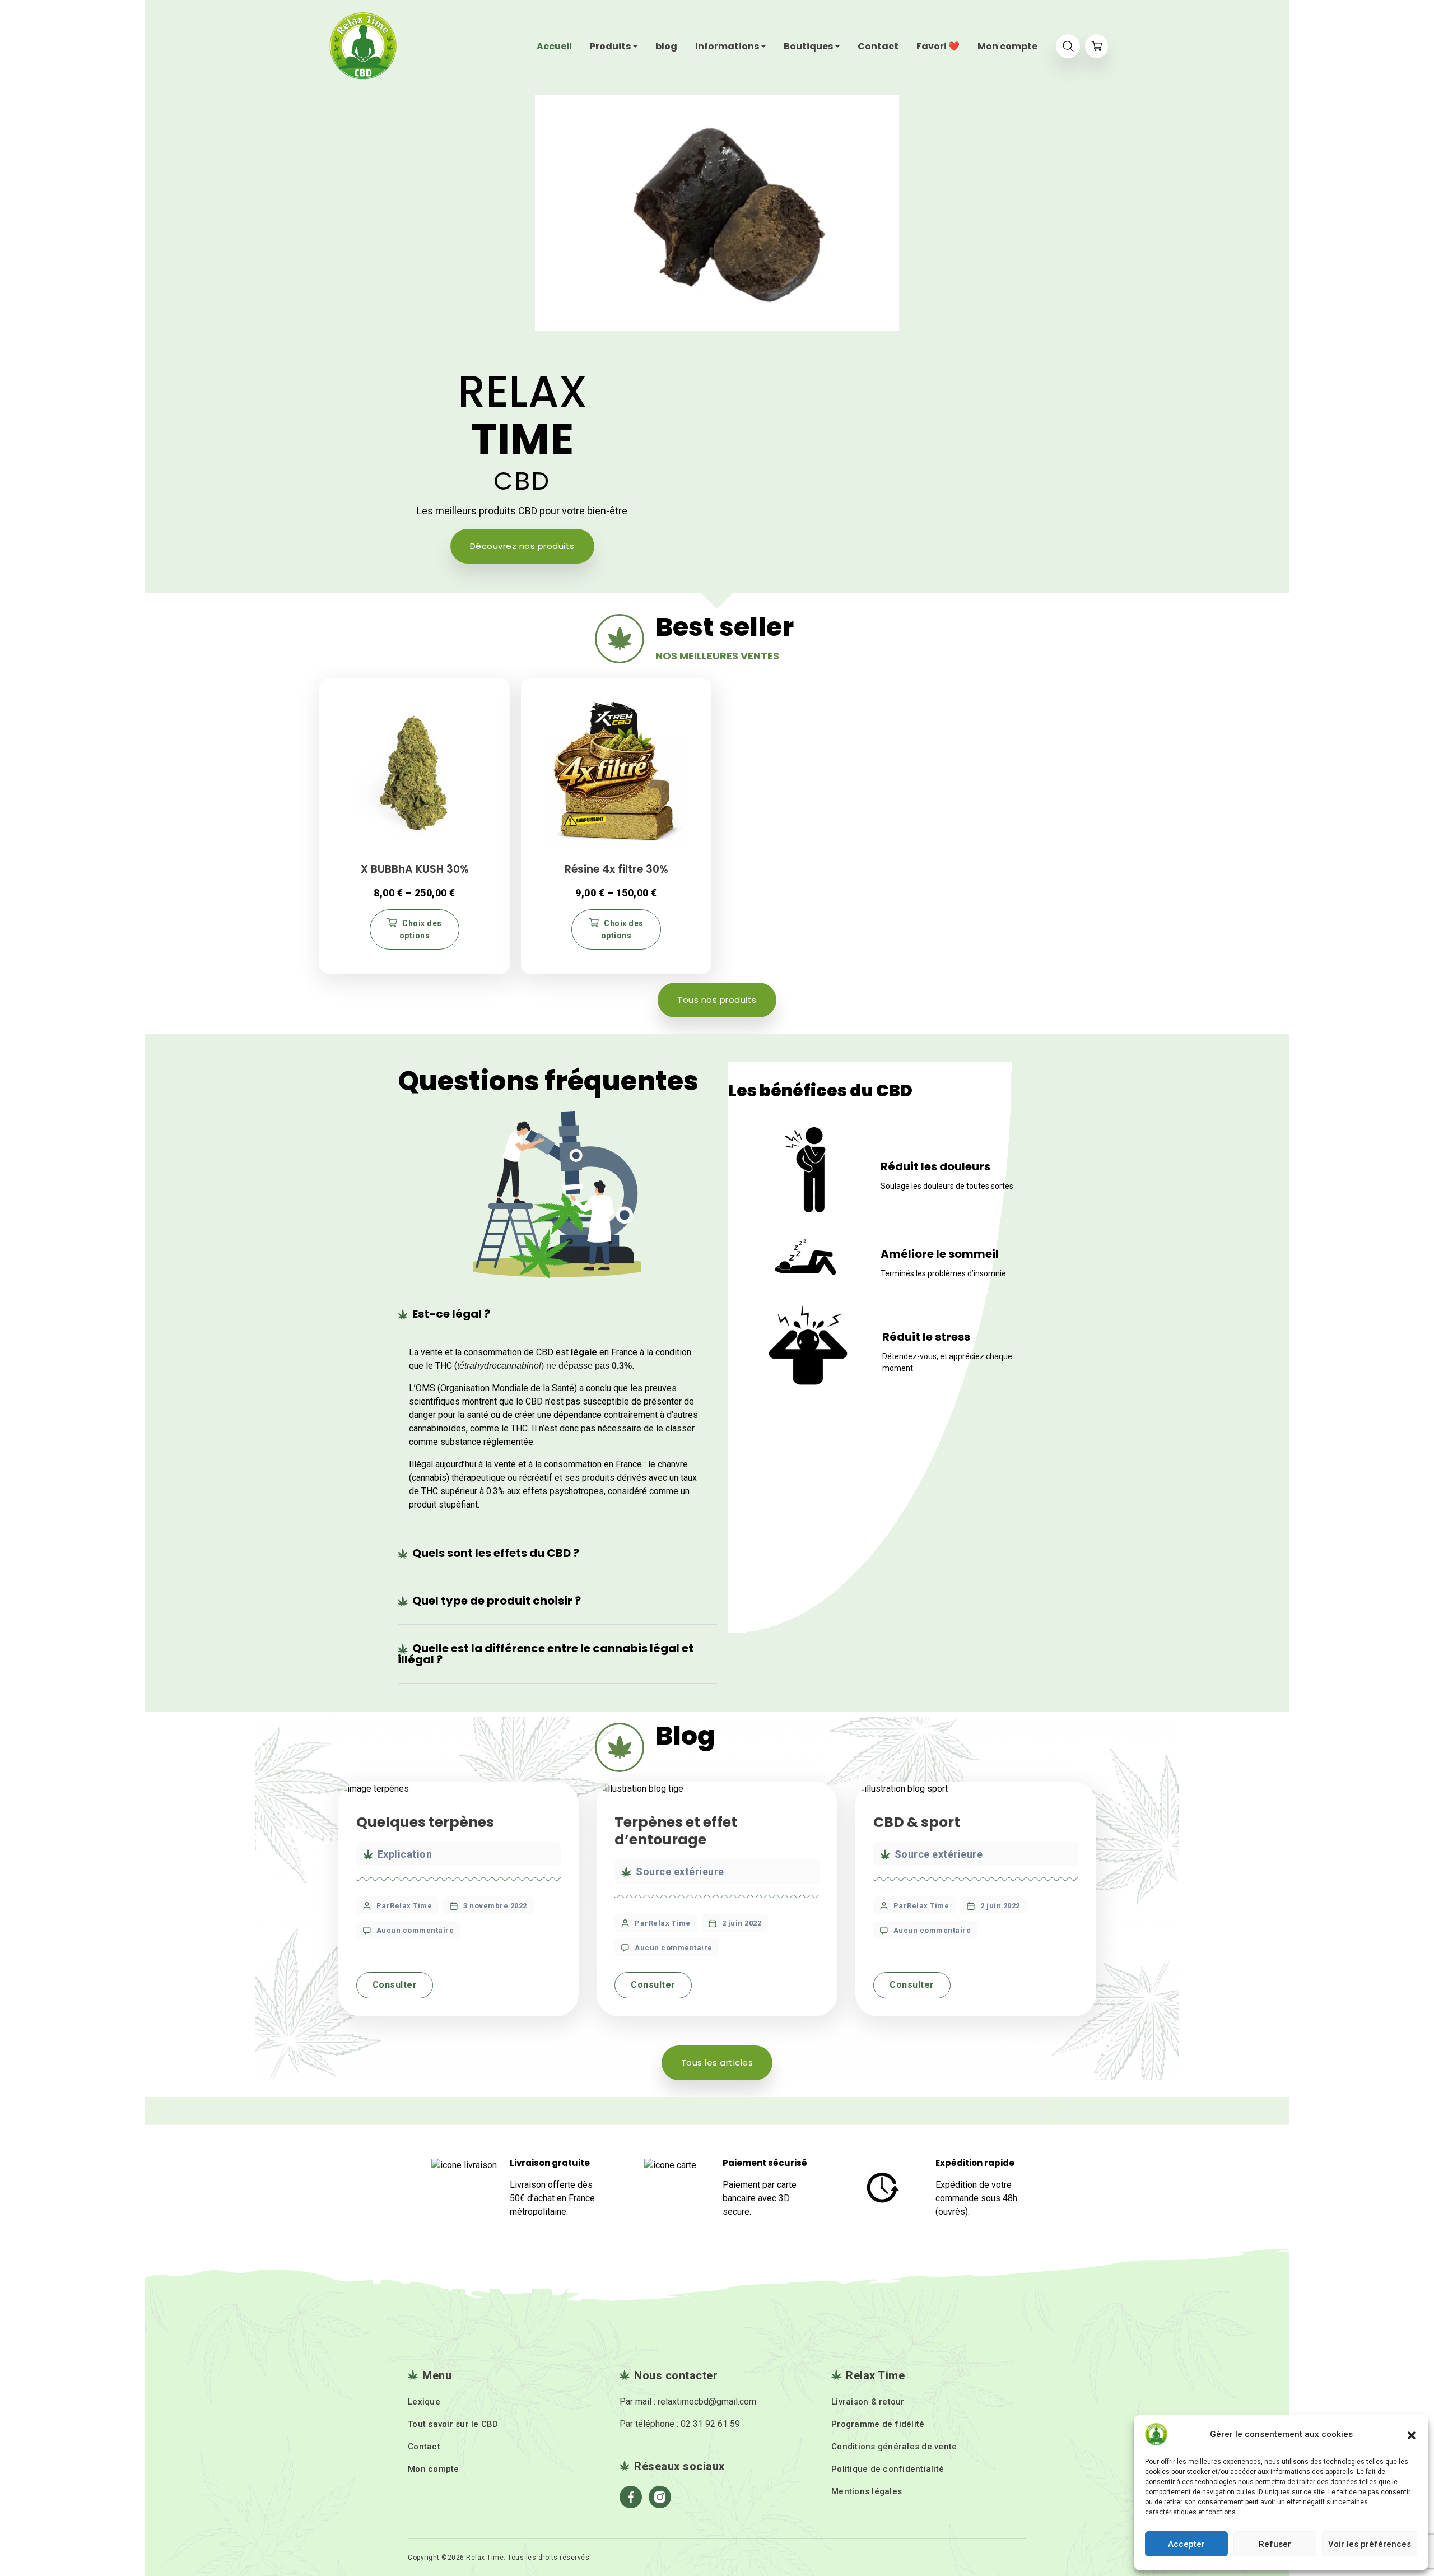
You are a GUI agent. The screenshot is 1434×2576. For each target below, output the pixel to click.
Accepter (1186, 2544)
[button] (1412, 2434)
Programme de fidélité (878, 2424)
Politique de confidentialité (888, 2469)
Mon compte (434, 2469)
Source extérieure (680, 1871)
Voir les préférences (1370, 2544)
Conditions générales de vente (894, 2447)
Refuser (1275, 2544)
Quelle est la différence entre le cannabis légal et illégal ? (546, 1654)
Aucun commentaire (415, 1930)
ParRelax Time (404, 1906)
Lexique (424, 2402)
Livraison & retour (868, 2402)
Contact (424, 2447)
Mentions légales (867, 2491)
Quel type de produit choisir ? (497, 1601)
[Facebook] (631, 2497)
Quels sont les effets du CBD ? (496, 1553)
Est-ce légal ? (451, 1314)
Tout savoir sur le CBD (453, 2424)
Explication (405, 1854)
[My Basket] (1097, 46)
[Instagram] (660, 2497)
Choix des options (421, 929)
